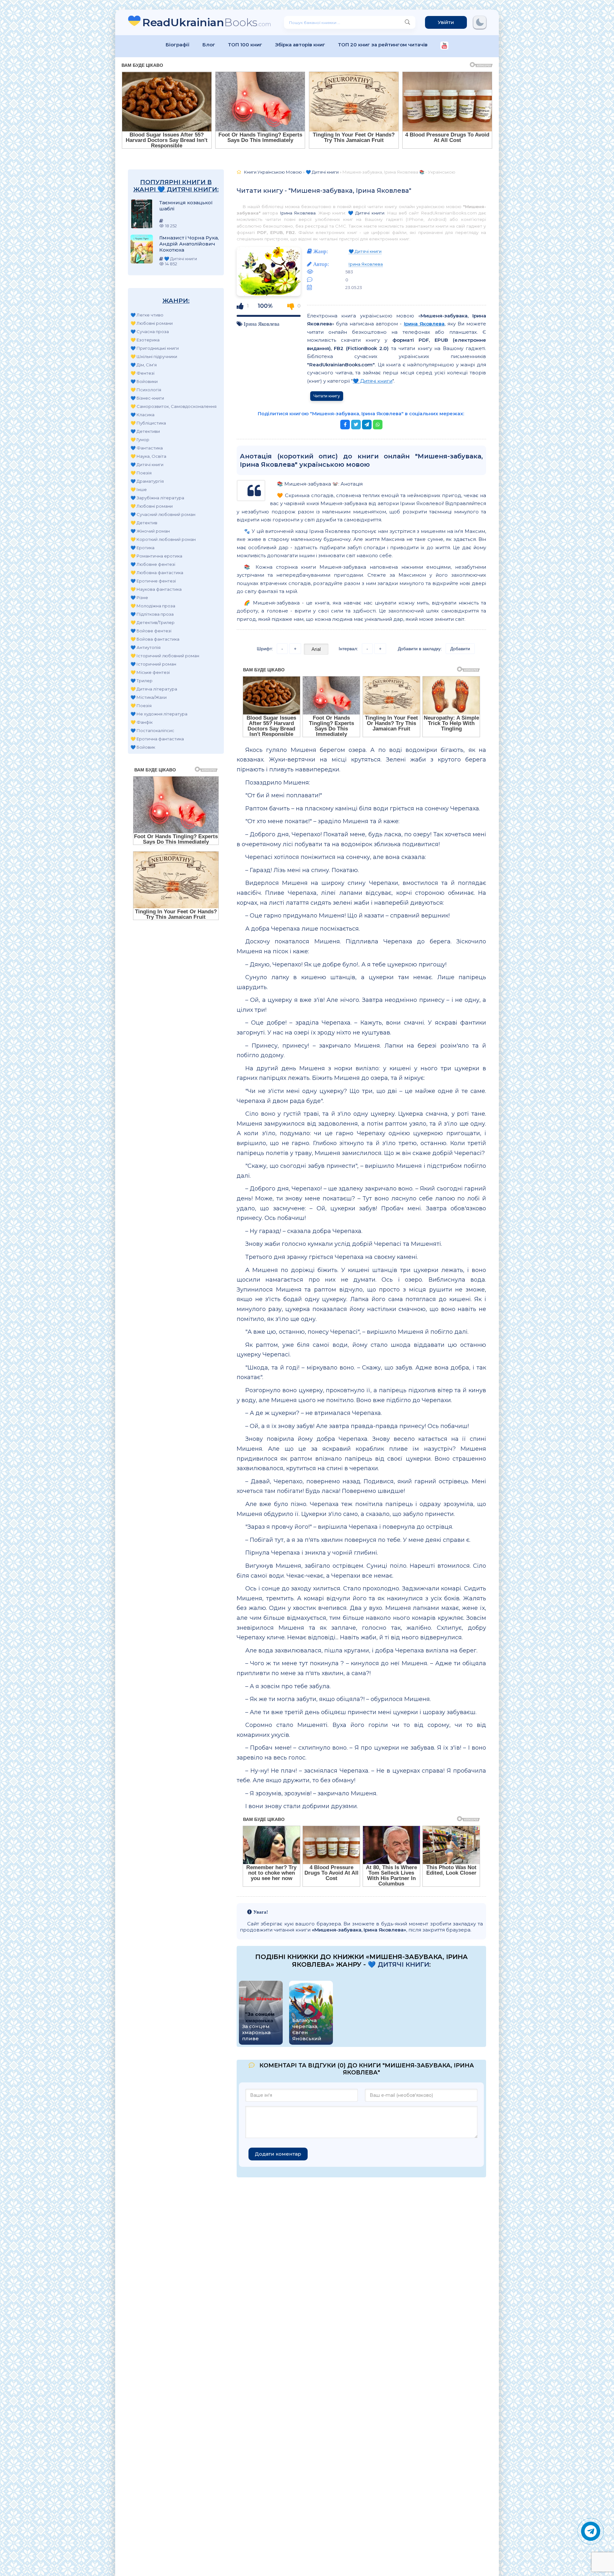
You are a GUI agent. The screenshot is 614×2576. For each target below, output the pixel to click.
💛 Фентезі (142, 373)
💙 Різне (139, 597)
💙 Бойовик (143, 747)
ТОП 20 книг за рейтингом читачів (383, 45)
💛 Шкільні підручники (154, 356)
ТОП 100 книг (245, 45)
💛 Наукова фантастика (156, 589)
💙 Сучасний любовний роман (163, 514)
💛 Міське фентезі (150, 672)
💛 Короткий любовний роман (163, 539)
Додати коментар (278, 2154)
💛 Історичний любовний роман (165, 656)
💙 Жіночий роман (150, 531)
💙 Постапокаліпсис (152, 730)
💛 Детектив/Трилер (153, 622)
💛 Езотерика (145, 340)
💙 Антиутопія (146, 647)
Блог (209, 45)
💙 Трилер (142, 681)
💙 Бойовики (144, 381)
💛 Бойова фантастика (155, 639)
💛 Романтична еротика (156, 556)
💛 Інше (139, 489)
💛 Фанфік (142, 722)
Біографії (178, 45)
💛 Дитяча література (154, 689)
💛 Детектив (144, 523)
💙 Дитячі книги (147, 464)
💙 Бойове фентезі (151, 631)
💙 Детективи (145, 431)
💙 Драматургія (147, 481)
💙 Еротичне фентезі (153, 581)
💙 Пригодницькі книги (155, 348)
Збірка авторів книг (300, 45)
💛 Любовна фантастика (157, 573)
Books (207, 22)
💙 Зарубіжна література (157, 498)
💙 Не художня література (159, 714)
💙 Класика (142, 415)
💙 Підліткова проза (152, 614)
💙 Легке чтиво (147, 315)
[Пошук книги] (407, 22)
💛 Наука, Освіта (148, 456)
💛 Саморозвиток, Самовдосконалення (173, 406)
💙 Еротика (142, 548)
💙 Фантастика (147, 448)
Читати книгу (327, 396)
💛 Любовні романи (152, 323)
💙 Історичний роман (153, 664)
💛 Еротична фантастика (157, 739)
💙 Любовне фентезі (153, 564)
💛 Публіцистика (148, 423)
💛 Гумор (140, 440)
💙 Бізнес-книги (147, 398)
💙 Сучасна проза (150, 332)
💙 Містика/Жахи (149, 697)
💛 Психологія (146, 390)
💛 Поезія (141, 473)
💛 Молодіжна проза (153, 606)
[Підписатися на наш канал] (444, 46)
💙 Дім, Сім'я (144, 365)
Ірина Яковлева (298, 213)
